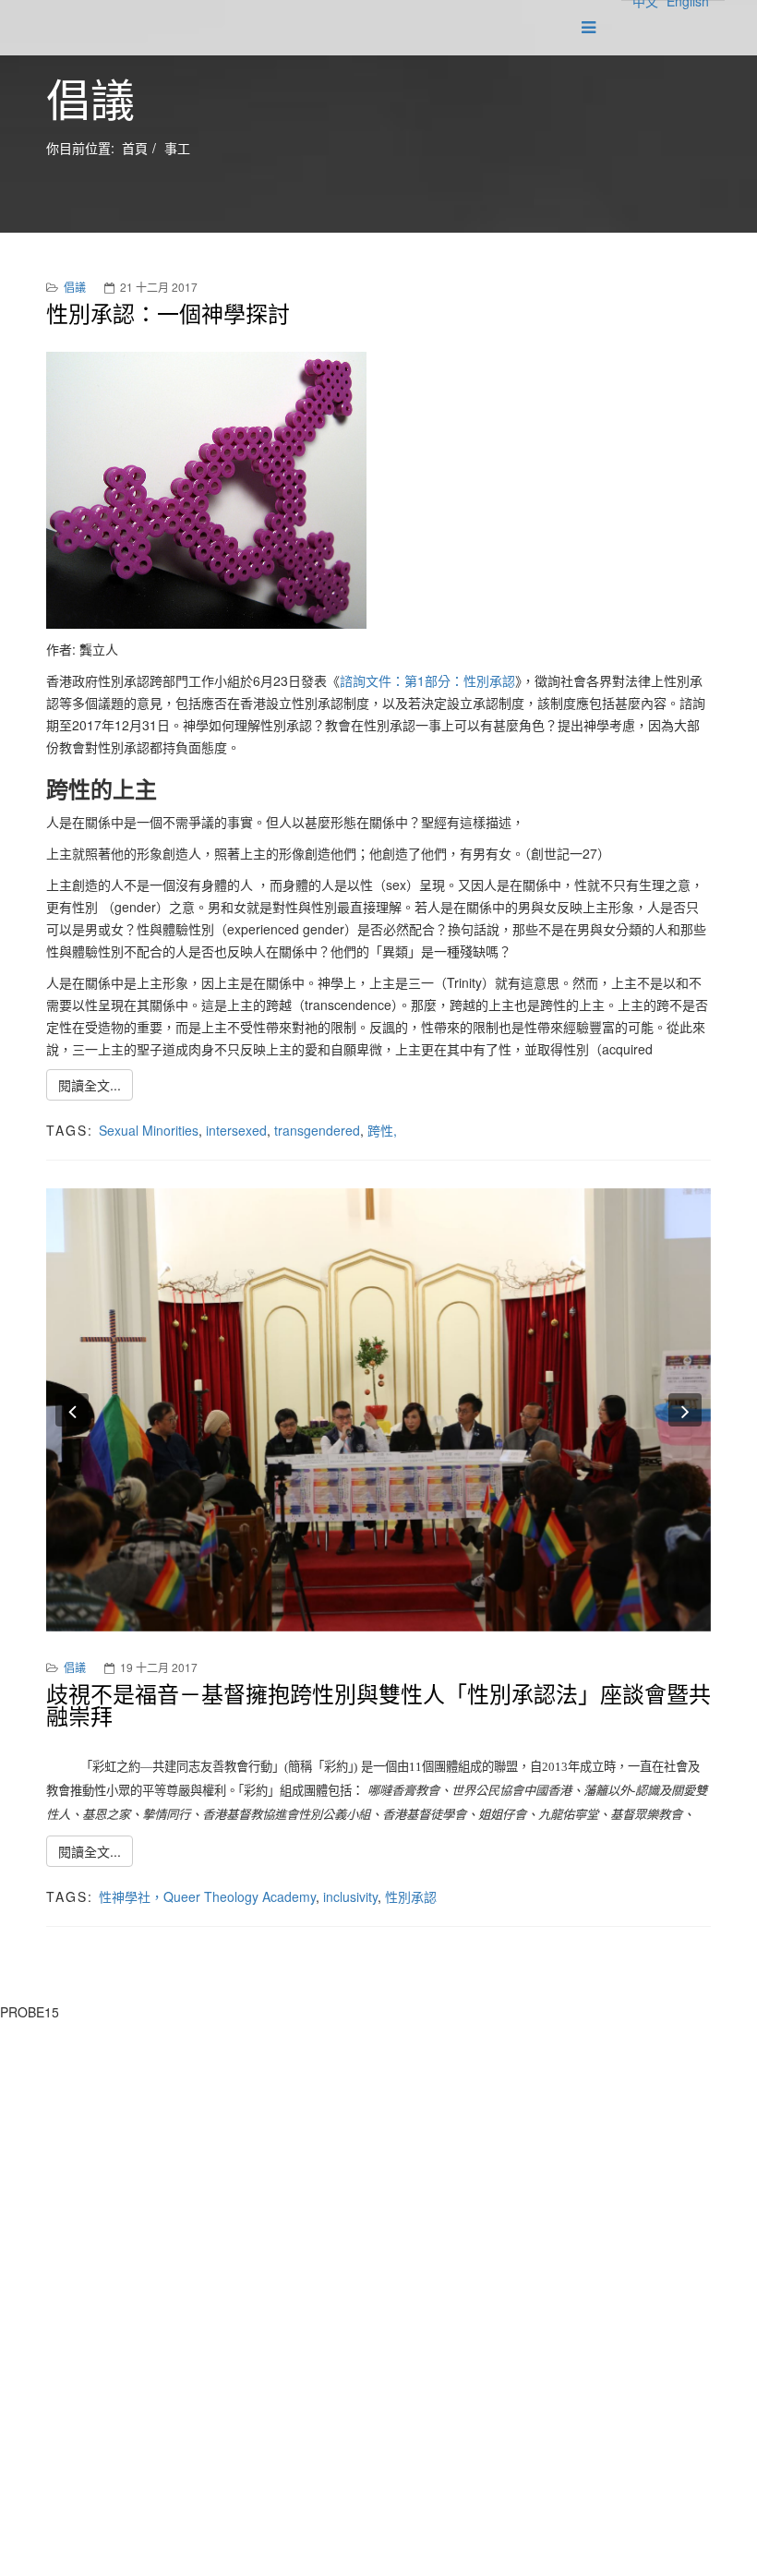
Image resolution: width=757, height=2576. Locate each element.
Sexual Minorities (149, 1130)
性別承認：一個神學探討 (168, 313)
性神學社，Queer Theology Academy (207, 1896)
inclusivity (350, 1896)
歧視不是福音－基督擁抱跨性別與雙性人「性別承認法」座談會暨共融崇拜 (378, 1704)
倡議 (75, 287)
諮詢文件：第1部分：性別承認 (427, 680)
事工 (177, 148)
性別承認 (411, 1896)
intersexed (236, 1130)
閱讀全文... (90, 1085)
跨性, (382, 1130)
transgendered (317, 1130)
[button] (72, 1410)
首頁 (135, 148)
